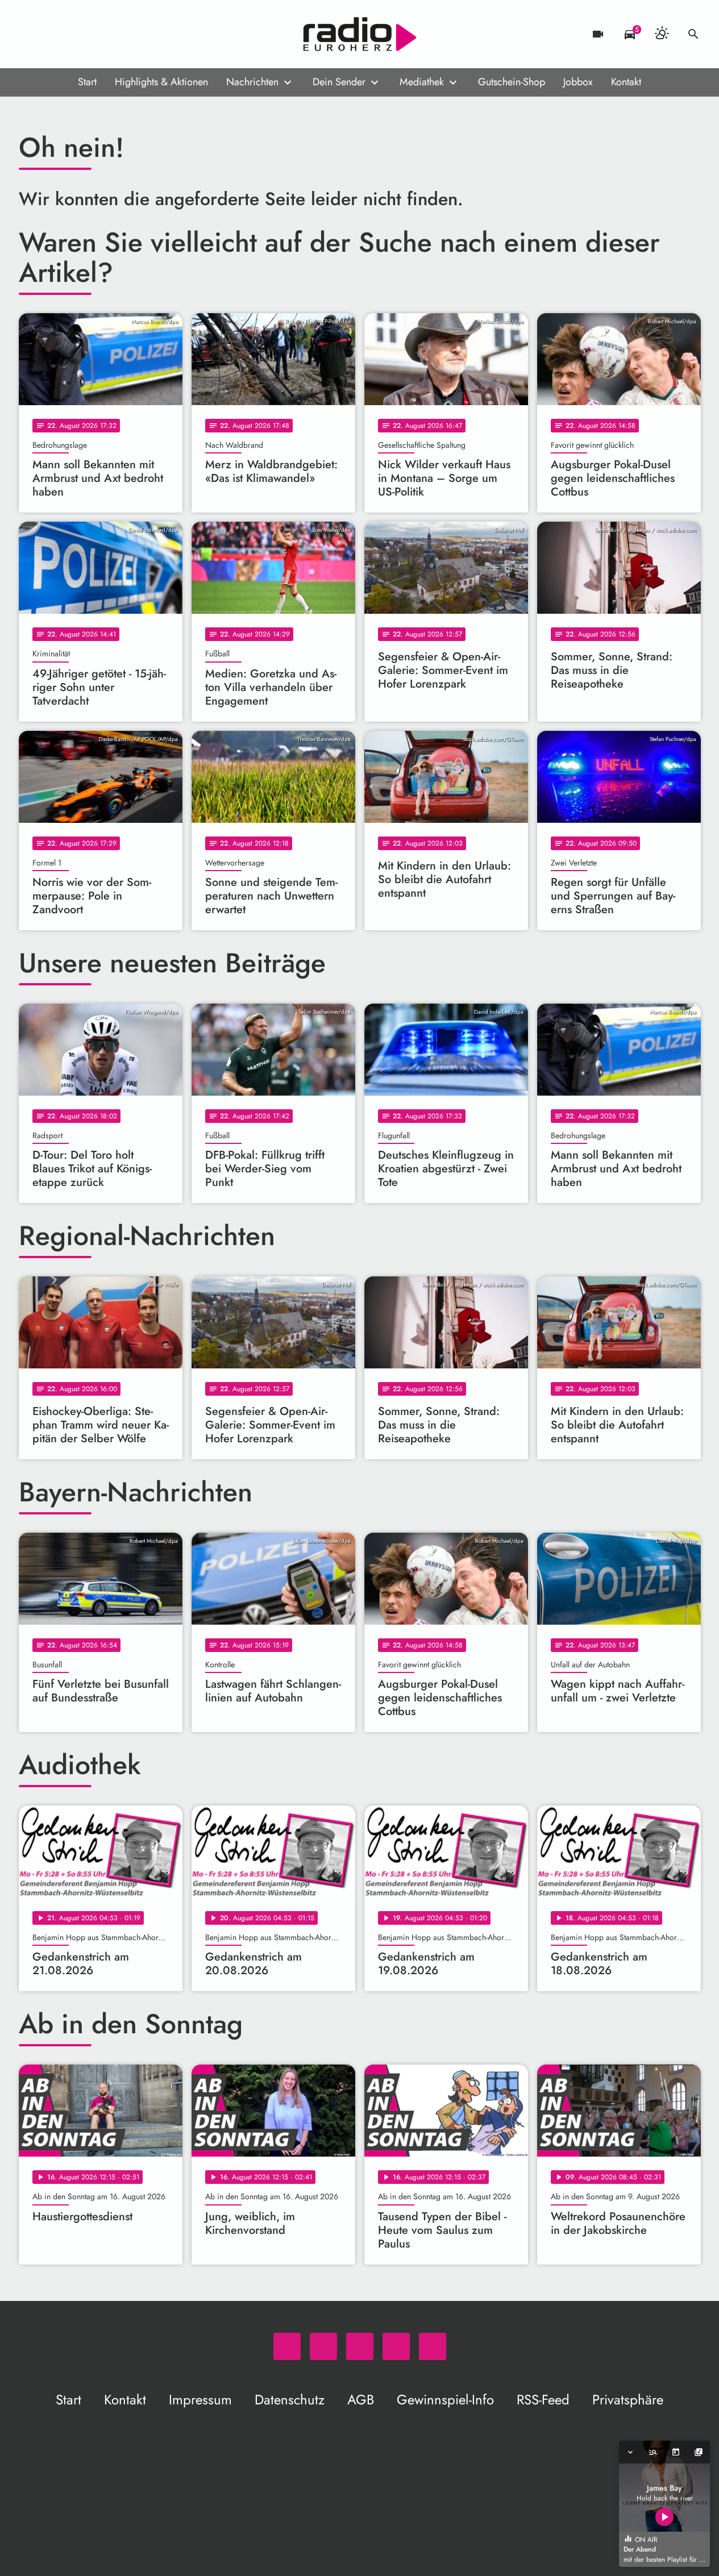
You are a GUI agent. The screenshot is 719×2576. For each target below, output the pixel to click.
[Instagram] (76, 34)
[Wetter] (662, 34)
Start (87, 82)
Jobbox (578, 82)
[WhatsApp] (30, 34)
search (693, 34)
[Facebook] (53, 34)
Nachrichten (252, 82)
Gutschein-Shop (512, 82)
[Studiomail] (98, 34)
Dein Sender (339, 82)
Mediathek (422, 82)
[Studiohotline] (121, 34)
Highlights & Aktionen (161, 82)
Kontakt (626, 82)
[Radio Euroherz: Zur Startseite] (360, 34)
